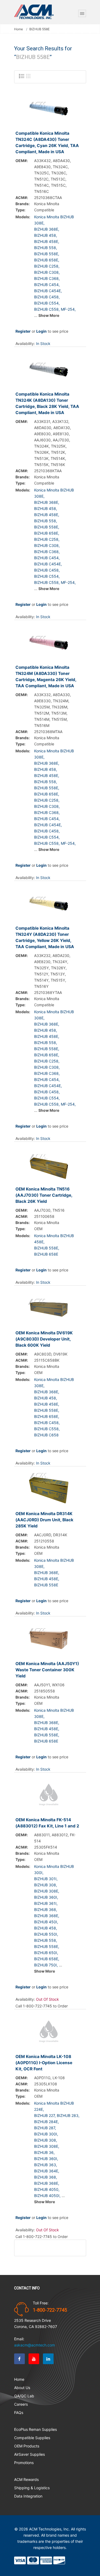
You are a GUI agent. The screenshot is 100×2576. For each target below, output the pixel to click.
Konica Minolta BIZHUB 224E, (54, 2106)
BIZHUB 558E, (47, 254)
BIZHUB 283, (68, 2115)
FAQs (19, 2412)
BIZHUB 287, (45, 2128)
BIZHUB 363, (46, 2165)
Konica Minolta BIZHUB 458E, (54, 1239)
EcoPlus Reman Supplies (35, 2429)
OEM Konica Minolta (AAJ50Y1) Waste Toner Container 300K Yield (47, 1670)
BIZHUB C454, (47, 285)
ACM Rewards (26, 2479)
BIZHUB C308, (47, 272)
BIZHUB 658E (46, 1254)
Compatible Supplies (32, 2438)
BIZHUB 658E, (47, 260)
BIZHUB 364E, (47, 2171)
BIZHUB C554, (47, 303)
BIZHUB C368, (47, 278)
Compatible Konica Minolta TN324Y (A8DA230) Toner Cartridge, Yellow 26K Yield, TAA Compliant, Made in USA (45, 937)
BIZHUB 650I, (46, 1953)
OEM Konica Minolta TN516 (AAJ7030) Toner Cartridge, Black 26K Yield (44, 1195)
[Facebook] (19, 2359)
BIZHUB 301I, (46, 1879)
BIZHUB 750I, (46, 1965)
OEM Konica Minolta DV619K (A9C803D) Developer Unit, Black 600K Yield (44, 1339)
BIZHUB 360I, (46, 1897)
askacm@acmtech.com (35, 2345)
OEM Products (27, 2446)
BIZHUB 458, (46, 235)
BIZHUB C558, (47, 309)
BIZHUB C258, (47, 266)
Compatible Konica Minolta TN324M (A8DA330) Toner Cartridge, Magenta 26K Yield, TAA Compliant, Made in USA (46, 677)
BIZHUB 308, (46, 1885)
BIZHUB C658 (46, 1435)
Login (41, 331)
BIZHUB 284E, (47, 2122)
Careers (21, 2404)
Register (23, 331)
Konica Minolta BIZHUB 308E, (54, 220)
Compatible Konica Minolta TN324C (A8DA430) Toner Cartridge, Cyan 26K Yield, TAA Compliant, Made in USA (47, 142)
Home (19, 29)
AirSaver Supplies (29, 2454)
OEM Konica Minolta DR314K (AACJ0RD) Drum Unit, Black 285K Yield (44, 1520)
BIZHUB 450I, (46, 1922)
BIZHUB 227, (45, 2115)
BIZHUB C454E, (48, 291)
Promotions (24, 2463)
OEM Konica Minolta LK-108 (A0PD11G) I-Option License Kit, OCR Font (44, 2063)
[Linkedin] (48, 2359)
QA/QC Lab (24, 2396)
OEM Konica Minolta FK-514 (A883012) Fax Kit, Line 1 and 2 (47, 1823)
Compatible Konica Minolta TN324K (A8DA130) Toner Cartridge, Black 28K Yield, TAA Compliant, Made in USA (47, 403)
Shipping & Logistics (32, 2488)
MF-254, (68, 309)
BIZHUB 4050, (47, 2189)
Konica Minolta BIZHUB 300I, (54, 1869)
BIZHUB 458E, (47, 241)
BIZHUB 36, (44, 2152)
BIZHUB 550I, (46, 1934)
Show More (49, 315)
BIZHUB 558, (46, 248)
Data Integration (28, 2496)
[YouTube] (34, 2359)
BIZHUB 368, (46, 1910)
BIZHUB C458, (47, 297)
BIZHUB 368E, (47, 229)
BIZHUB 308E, (47, 1891)
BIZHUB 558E (46, 1585)
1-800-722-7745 (50, 2310)
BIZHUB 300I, (46, 2134)
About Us (22, 2388)
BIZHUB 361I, (46, 1903)
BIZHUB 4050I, (47, 2196)
